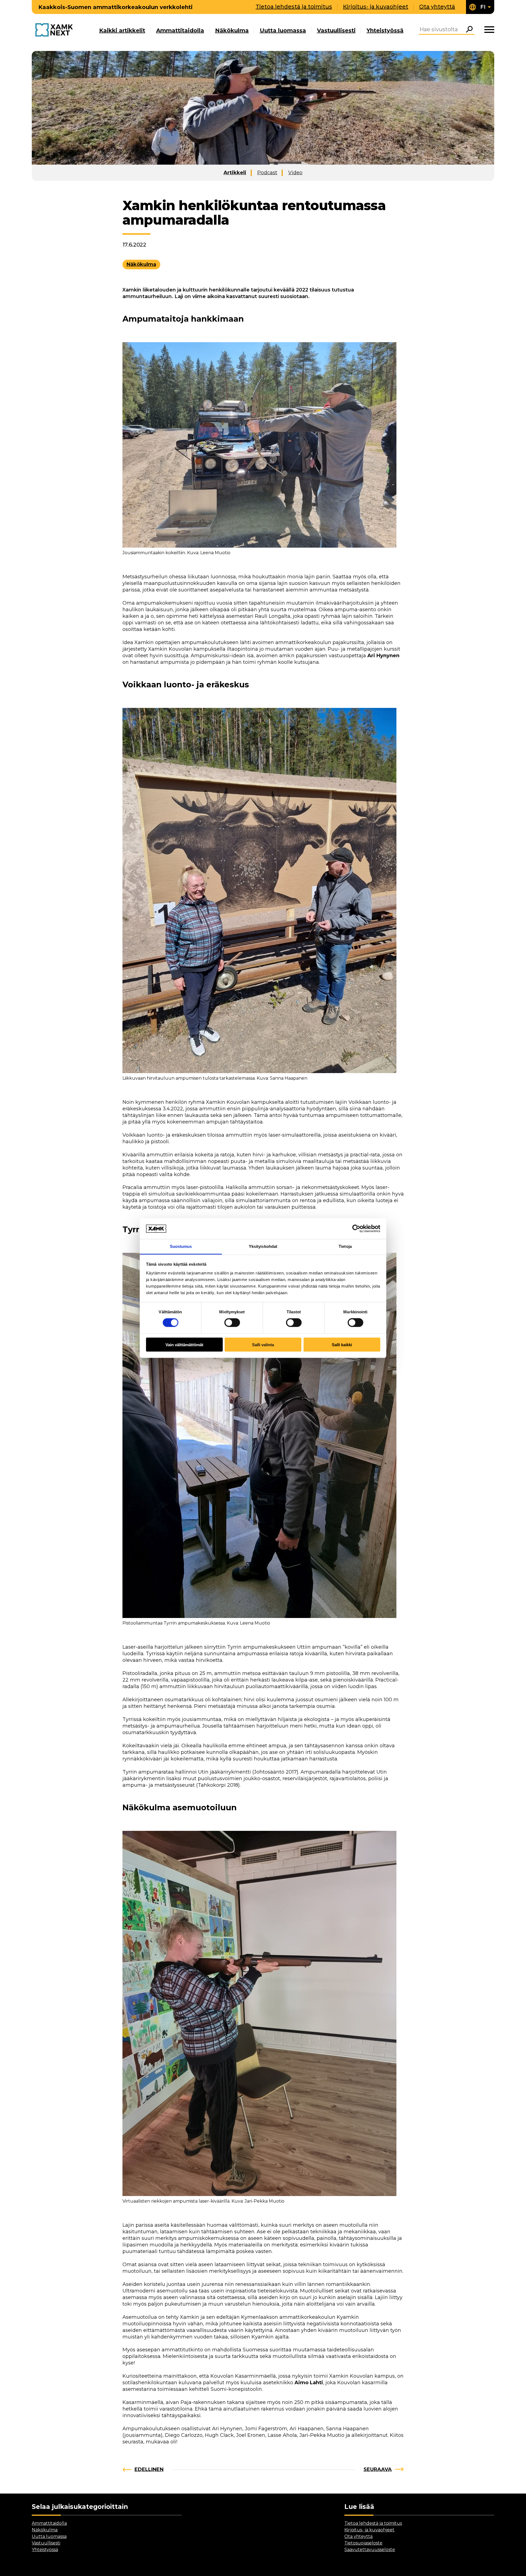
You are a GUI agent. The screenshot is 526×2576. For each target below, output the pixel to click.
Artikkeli (235, 173)
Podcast (267, 173)
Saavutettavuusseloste (370, 2550)
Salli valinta (263, 1344)
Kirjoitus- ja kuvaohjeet (376, 7)
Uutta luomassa (283, 30)
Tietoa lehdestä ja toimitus (294, 7)
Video (295, 173)
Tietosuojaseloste (363, 2543)
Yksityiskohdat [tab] (263, 1246)
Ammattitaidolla (180, 30)
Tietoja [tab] (345, 1246)
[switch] (232, 1323)
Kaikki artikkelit (122, 30)
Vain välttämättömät (184, 1344)
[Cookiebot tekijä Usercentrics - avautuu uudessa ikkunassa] (356, 1228)
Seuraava (378, 2469)
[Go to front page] (55, 30)
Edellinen (149, 2469)
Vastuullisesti (336, 30)
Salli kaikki (342, 1344)
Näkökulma (232, 30)
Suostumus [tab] (181, 1246)
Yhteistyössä (385, 30)
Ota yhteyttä (437, 7)
